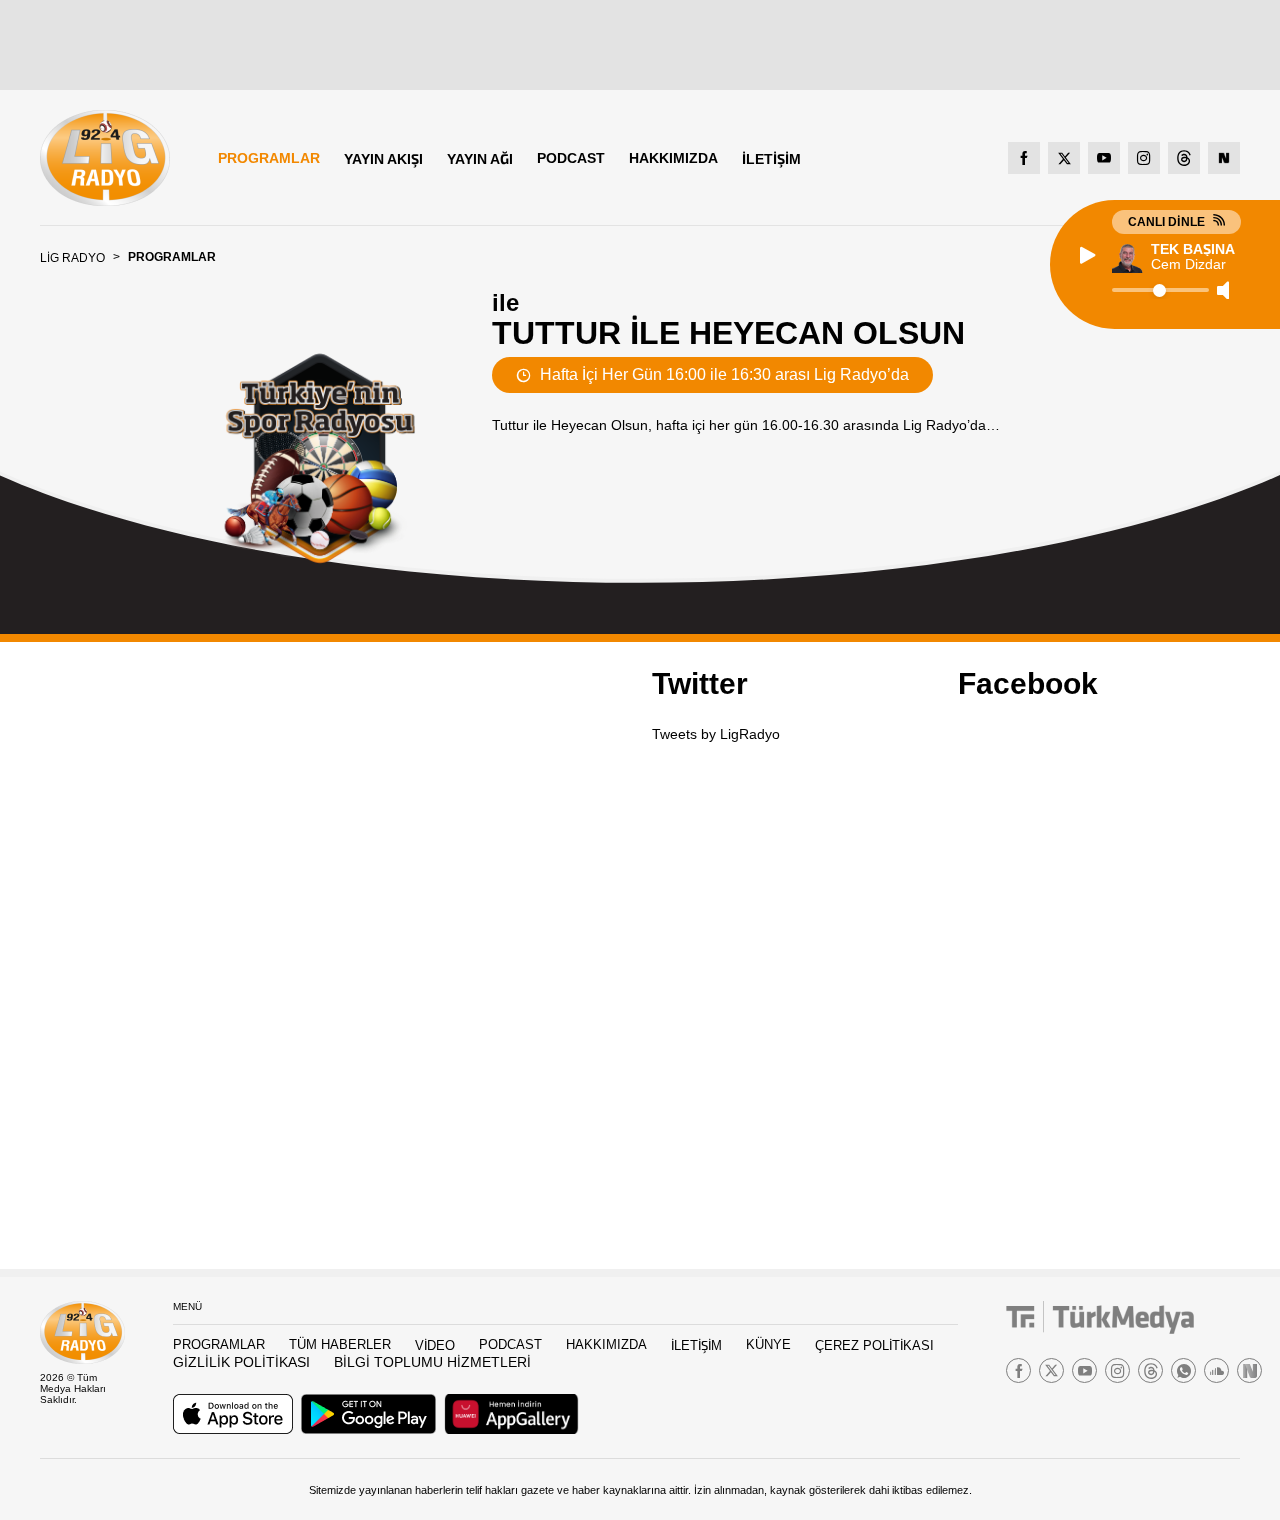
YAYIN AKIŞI (383, 159)
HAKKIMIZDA (673, 158)
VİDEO (435, 1345)
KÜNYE (768, 1344)
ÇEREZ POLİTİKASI (874, 1345)
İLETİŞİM (771, 159)
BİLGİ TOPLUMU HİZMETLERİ (432, 1362)
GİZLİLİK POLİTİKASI (241, 1362)
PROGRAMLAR (269, 158)
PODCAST (571, 158)
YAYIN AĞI (480, 159)
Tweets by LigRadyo (716, 734)
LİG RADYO (72, 258)
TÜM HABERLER (340, 1344)
